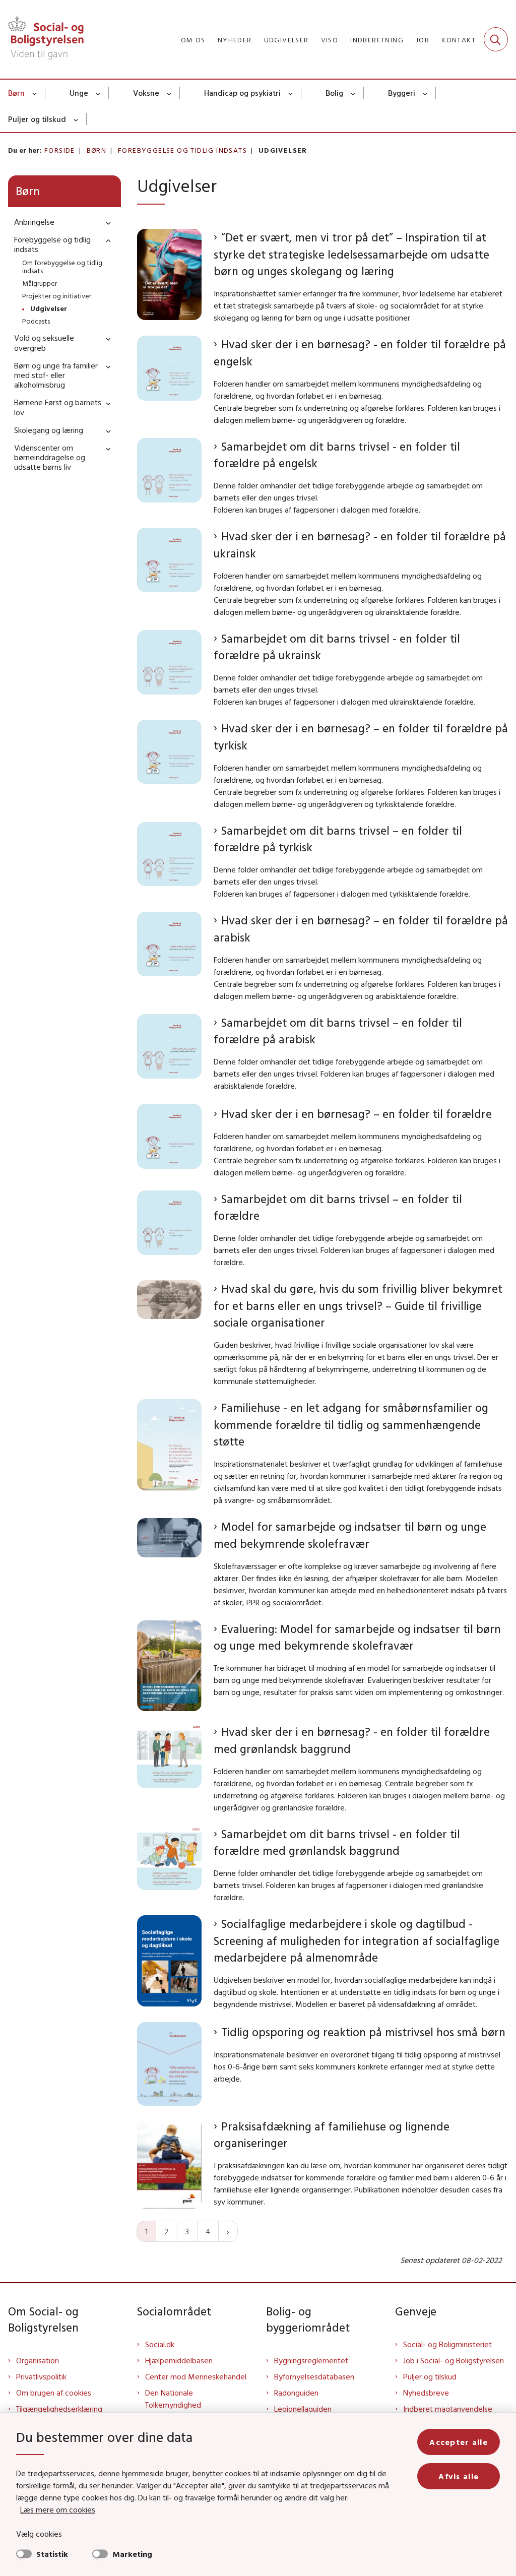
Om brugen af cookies (54, 2393)
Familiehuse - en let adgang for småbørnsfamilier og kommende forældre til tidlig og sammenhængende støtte (351, 1424)
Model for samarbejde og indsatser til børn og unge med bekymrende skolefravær (350, 1535)
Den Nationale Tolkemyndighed (173, 2399)
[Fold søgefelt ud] (496, 39)
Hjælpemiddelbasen (179, 2360)
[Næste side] (228, 2231)
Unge (79, 93)
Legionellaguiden (303, 2409)
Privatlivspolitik (41, 2376)
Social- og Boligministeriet (447, 2344)
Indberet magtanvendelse (448, 2409)
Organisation (38, 2360)
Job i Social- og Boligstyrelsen (454, 2360)
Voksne (146, 93)
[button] (106, 223)
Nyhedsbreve (426, 2393)
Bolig (334, 93)
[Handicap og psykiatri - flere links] (291, 93)
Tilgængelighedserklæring (59, 2409)
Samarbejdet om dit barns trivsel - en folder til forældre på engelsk (337, 455)
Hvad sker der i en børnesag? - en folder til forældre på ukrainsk (360, 545)
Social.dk (160, 2344)
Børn (16, 93)
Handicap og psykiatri (242, 93)
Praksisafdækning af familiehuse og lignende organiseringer (332, 2135)
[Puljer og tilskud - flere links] (76, 119)
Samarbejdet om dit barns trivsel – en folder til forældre (338, 1207)
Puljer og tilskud (37, 119)
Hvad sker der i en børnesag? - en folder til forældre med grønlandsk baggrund (352, 1740)
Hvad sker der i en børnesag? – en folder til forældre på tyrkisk (361, 737)
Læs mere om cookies (58, 2509)
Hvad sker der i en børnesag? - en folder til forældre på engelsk (360, 353)
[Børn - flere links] (35, 93)
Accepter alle (459, 2442)
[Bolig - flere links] (353, 93)
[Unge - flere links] (99, 93)
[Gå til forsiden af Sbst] (42, 39)
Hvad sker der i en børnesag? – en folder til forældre (357, 1114)
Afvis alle (459, 2476)
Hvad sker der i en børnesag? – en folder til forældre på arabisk (361, 929)
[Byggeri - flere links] (426, 93)
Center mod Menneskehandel (196, 2376)
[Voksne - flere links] (170, 93)
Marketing (132, 2554)
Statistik (52, 2554)
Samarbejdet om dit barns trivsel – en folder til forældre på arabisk (338, 1031)
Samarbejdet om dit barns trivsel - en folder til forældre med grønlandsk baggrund (337, 1842)
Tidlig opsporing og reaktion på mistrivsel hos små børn (363, 2032)
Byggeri (402, 93)
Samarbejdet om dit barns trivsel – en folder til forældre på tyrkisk (338, 839)
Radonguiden (296, 2393)
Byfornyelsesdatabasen (314, 2376)
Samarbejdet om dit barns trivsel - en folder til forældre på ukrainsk (337, 647)
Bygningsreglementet (311, 2360)
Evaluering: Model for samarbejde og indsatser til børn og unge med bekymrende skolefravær (357, 1637)
